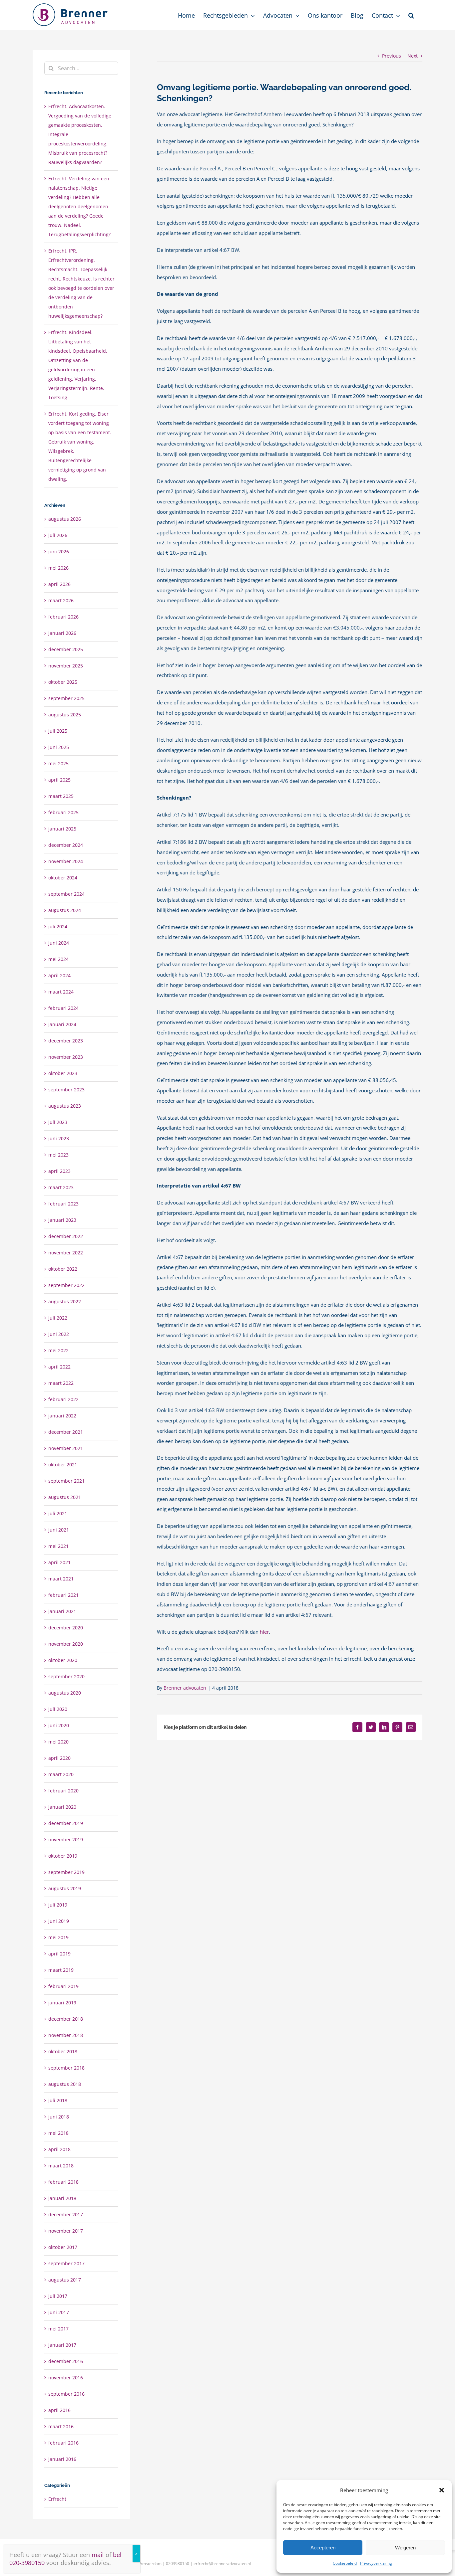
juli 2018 (58, 2100)
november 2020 (66, 1644)
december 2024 (66, 845)
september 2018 (66, 2068)
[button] (442, 2490)
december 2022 (66, 1236)
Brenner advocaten (185, 1688)
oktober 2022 (63, 1269)
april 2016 (59, 2410)
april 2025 (59, 780)
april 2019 (59, 1954)
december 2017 (66, 2214)
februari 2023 (63, 1204)
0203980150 (178, 2564)
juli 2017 (58, 2296)
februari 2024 (63, 1008)
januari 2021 (62, 1611)
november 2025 (66, 666)
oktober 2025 (63, 682)
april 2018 (59, 2149)
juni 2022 (59, 1334)
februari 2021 (63, 1595)
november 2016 (66, 2378)
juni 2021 (59, 1530)
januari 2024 (62, 1024)
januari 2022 (62, 1416)
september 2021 (66, 1481)
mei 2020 (58, 1742)
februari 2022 (63, 1399)
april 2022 (59, 1367)
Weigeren (405, 2548)
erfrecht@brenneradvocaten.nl (222, 2564)
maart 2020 (61, 1774)
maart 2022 (61, 1383)
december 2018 (66, 2019)
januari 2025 (62, 829)
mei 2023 (58, 1155)
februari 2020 (63, 1791)
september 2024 (66, 894)
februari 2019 (63, 1986)
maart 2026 (61, 600)
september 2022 (66, 1285)
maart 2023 (61, 1187)
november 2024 (66, 861)
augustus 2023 (65, 1106)
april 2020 (59, 1758)
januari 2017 (62, 2345)
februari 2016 (63, 2443)
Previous (392, 56)
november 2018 (66, 2035)
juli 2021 (58, 1513)
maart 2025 (61, 796)
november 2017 (66, 2231)
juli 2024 (58, 926)
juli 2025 (58, 731)
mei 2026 (58, 568)
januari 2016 (62, 2459)
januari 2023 (62, 1220)
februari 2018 (63, 2182)
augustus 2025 (65, 715)
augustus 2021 (65, 1497)
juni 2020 (59, 1725)
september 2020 (66, 1676)
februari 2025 (63, 812)
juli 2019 (58, 1905)
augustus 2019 (65, 1888)
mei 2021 (58, 1546)
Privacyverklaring (376, 2563)
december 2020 (66, 1628)
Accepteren (323, 2548)
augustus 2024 (65, 910)
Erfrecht (57, 2499)
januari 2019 (62, 2003)
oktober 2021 (63, 1465)
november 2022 (66, 1253)
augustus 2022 (65, 1301)
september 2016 (66, 2394)
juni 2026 (59, 552)
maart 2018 (61, 2166)
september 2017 (66, 2263)
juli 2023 (58, 1122)
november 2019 (66, 1840)
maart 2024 (61, 992)
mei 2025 (58, 763)
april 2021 (59, 1562)
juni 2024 (59, 943)
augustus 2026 (65, 519)
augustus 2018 (65, 2084)
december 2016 (66, 2361)
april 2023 (59, 1171)
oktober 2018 (63, 2051)
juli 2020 (58, 1709)
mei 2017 (58, 2329)
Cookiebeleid (345, 2563)
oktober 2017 (63, 2247)
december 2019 (66, 1823)
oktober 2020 (63, 1660)
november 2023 (66, 1057)
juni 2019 (59, 1921)
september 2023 (66, 1090)
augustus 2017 (65, 2280)
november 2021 (66, 1448)
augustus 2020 (65, 1693)
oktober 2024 (63, 878)
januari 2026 (62, 633)
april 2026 (59, 584)
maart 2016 (61, 2426)
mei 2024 (58, 959)
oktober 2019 (63, 1856)
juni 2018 (59, 2117)
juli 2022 (58, 1318)
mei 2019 (58, 1937)
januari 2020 (62, 1807)
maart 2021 (61, 1579)
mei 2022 (58, 1350)
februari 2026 (63, 617)
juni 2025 (59, 747)
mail (98, 2555)
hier (264, 1632)
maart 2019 (61, 1970)
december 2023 (66, 1041)
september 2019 (66, 1872)
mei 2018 (58, 2133)
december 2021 (66, 1432)
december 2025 (66, 649)
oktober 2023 (63, 1073)
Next (413, 56)
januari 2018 (62, 2198)
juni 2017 (59, 2312)
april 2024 (59, 975)
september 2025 (66, 698)
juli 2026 (58, 535)
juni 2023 (59, 1138)
